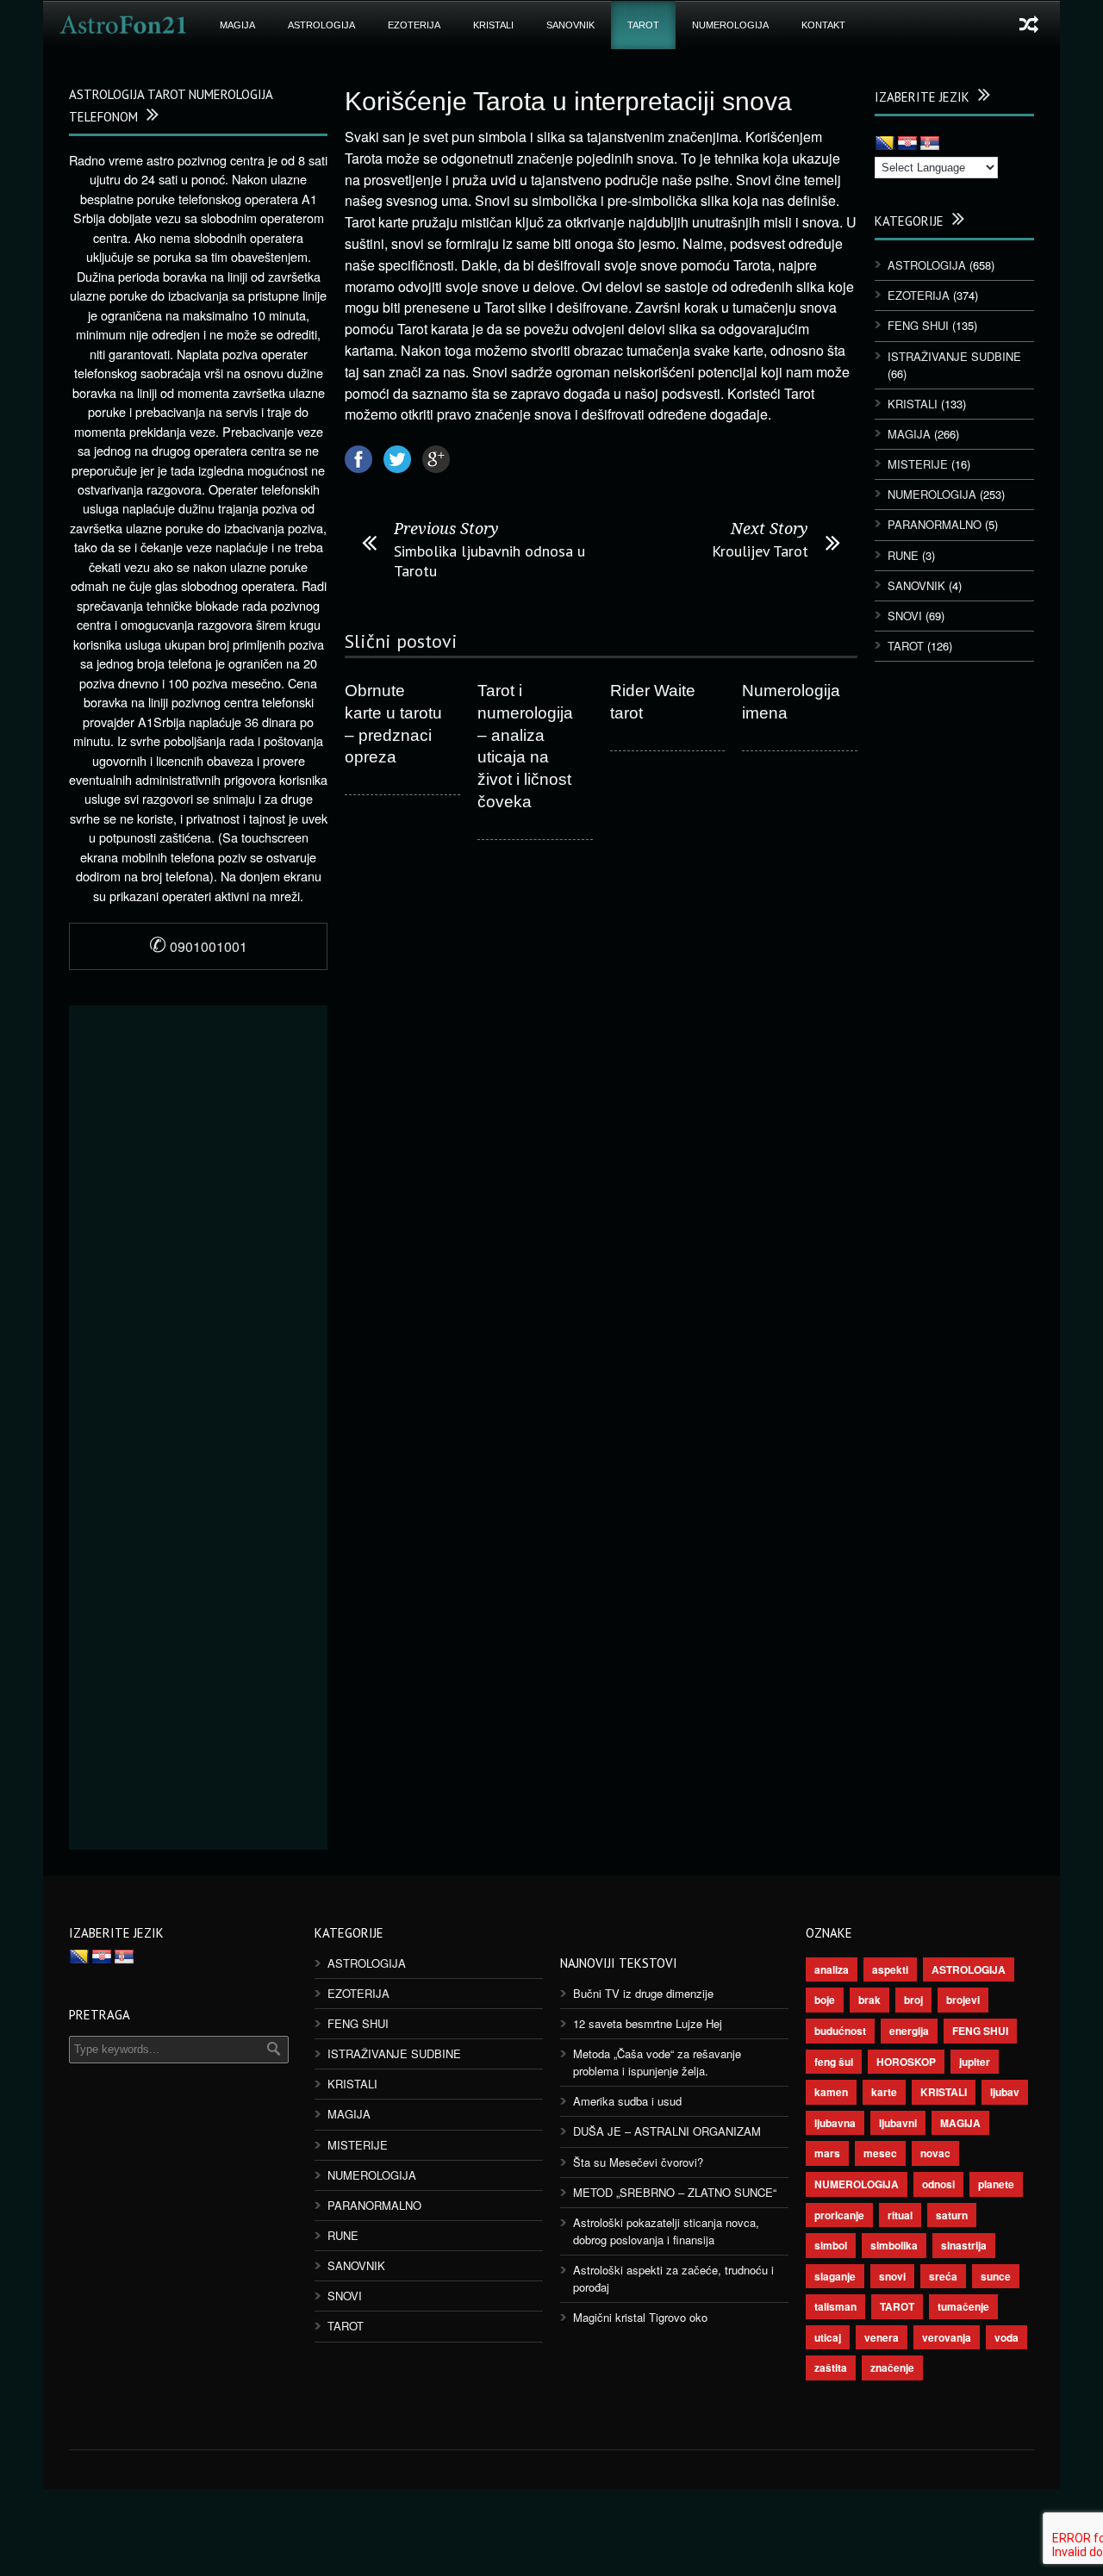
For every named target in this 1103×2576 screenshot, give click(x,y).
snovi (892, 2276)
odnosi (938, 2184)
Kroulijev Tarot (760, 551)
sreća (943, 2276)
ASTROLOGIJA (321, 25)
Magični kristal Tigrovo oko (640, 2317)
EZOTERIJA (414, 25)
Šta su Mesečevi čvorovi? (638, 2162)
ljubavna (835, 2123)
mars (827, 2153)
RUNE (903, 555)
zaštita (831, 2368)
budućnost (840, 2031)
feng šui (834, 2062)
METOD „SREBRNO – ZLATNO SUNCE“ (675, 2192)
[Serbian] (930, 144)
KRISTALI (493, 25)
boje (825, 2000)
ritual (900, 2215)
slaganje (835, 2276)
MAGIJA (237, 25)
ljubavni (898, 2123)
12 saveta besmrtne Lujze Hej (648, 2023)
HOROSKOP (906, 2062)
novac (935, 2153)
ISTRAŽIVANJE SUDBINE (954, 356)
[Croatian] (907, 144)
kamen (831, 2092)
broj (913, 2000)
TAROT (643, 25)
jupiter (975, 2062)
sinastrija (964, 2245)
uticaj (828, 2337)
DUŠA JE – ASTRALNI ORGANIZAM (667, 2131)
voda (1006, 2337)
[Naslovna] (123, 25)
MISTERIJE (918, 464)
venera (882, 2337)
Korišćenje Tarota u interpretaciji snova (568, 101)
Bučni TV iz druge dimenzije (643, 1993)
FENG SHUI (918, 325)
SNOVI (905, 616)
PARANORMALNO (935, 524)
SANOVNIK (570, 25)
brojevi (963, 2000)
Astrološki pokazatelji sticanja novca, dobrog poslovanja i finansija (666, 2231)
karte (884, 2092)
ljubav (1005, 2092)
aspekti (890, 1969)
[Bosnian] (885, 144)
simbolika (894, 2245)
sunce (996, 2276)
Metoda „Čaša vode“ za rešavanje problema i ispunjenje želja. (657, 2062)
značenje (892, 2368)
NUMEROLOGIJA (730, 25)
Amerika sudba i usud (627, 2101)
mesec (880, 2153)
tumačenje (963, 2306)
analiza (832, 1969)
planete (996, 2184)
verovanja (947, 2337)
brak (869, 2000)
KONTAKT (823, 25)
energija (909, 2031)
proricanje (839, 2215)
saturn (952, 2215)
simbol (831, 2245)
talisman (835, 2306)
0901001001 (198, 946)
